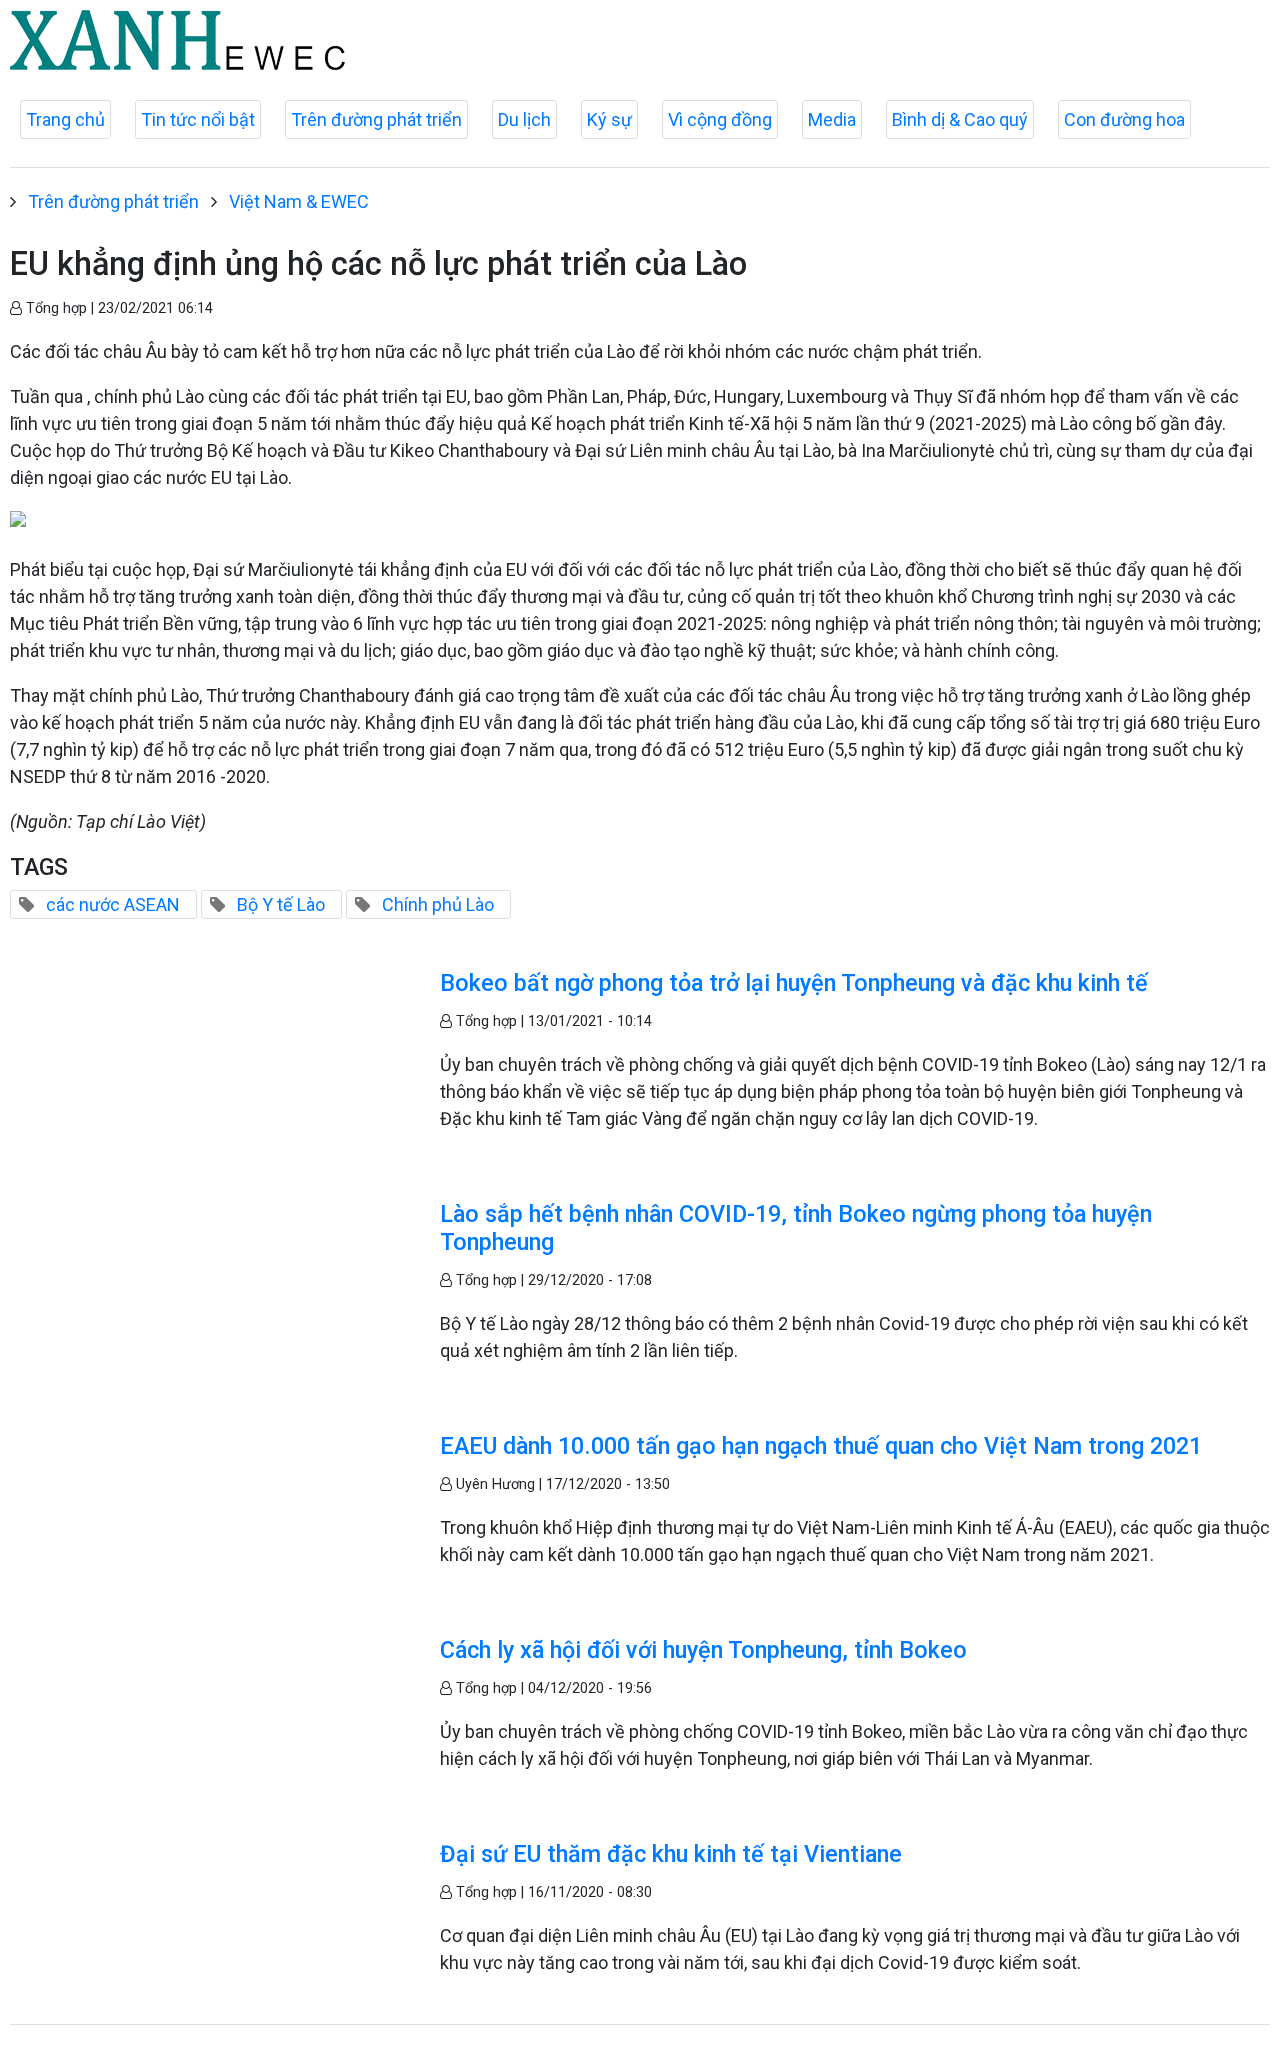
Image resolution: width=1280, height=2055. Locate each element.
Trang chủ (65, 119)
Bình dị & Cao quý (960, 119)
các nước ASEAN (113, 904)
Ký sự (609, 119)
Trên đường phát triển (376, 119)
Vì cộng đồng (720, 119)
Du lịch (524, 119)
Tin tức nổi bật (198, 119)
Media (832, 119)
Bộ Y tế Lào (281, 904)
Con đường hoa (1124, 119)
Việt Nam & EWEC (299, 201)
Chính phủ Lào (438, 904)
